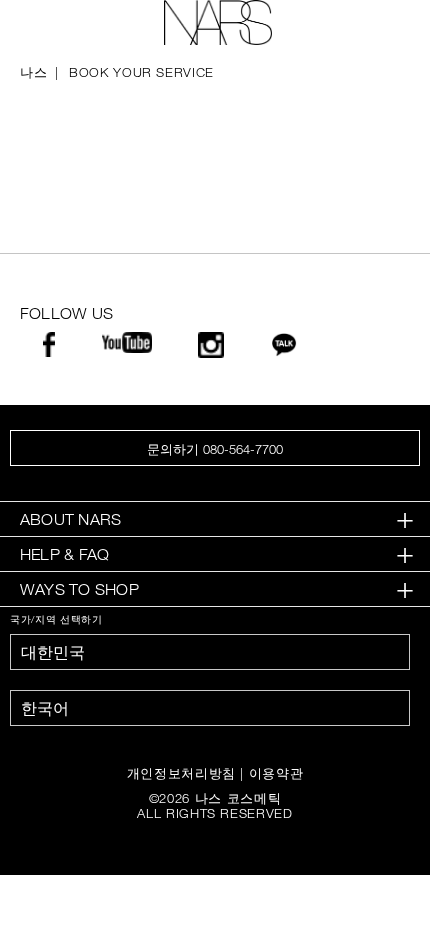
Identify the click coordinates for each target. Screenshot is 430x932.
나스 (33, 72)
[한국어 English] (210, 708)
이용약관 (276, 773)
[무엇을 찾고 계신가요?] (381, 23)
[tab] (215, 519)
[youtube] (127, 345)
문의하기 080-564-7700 (215, 449)
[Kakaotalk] (284, 349)
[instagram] (211, 350)
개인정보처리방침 (181, 773)
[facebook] (49, 349)
